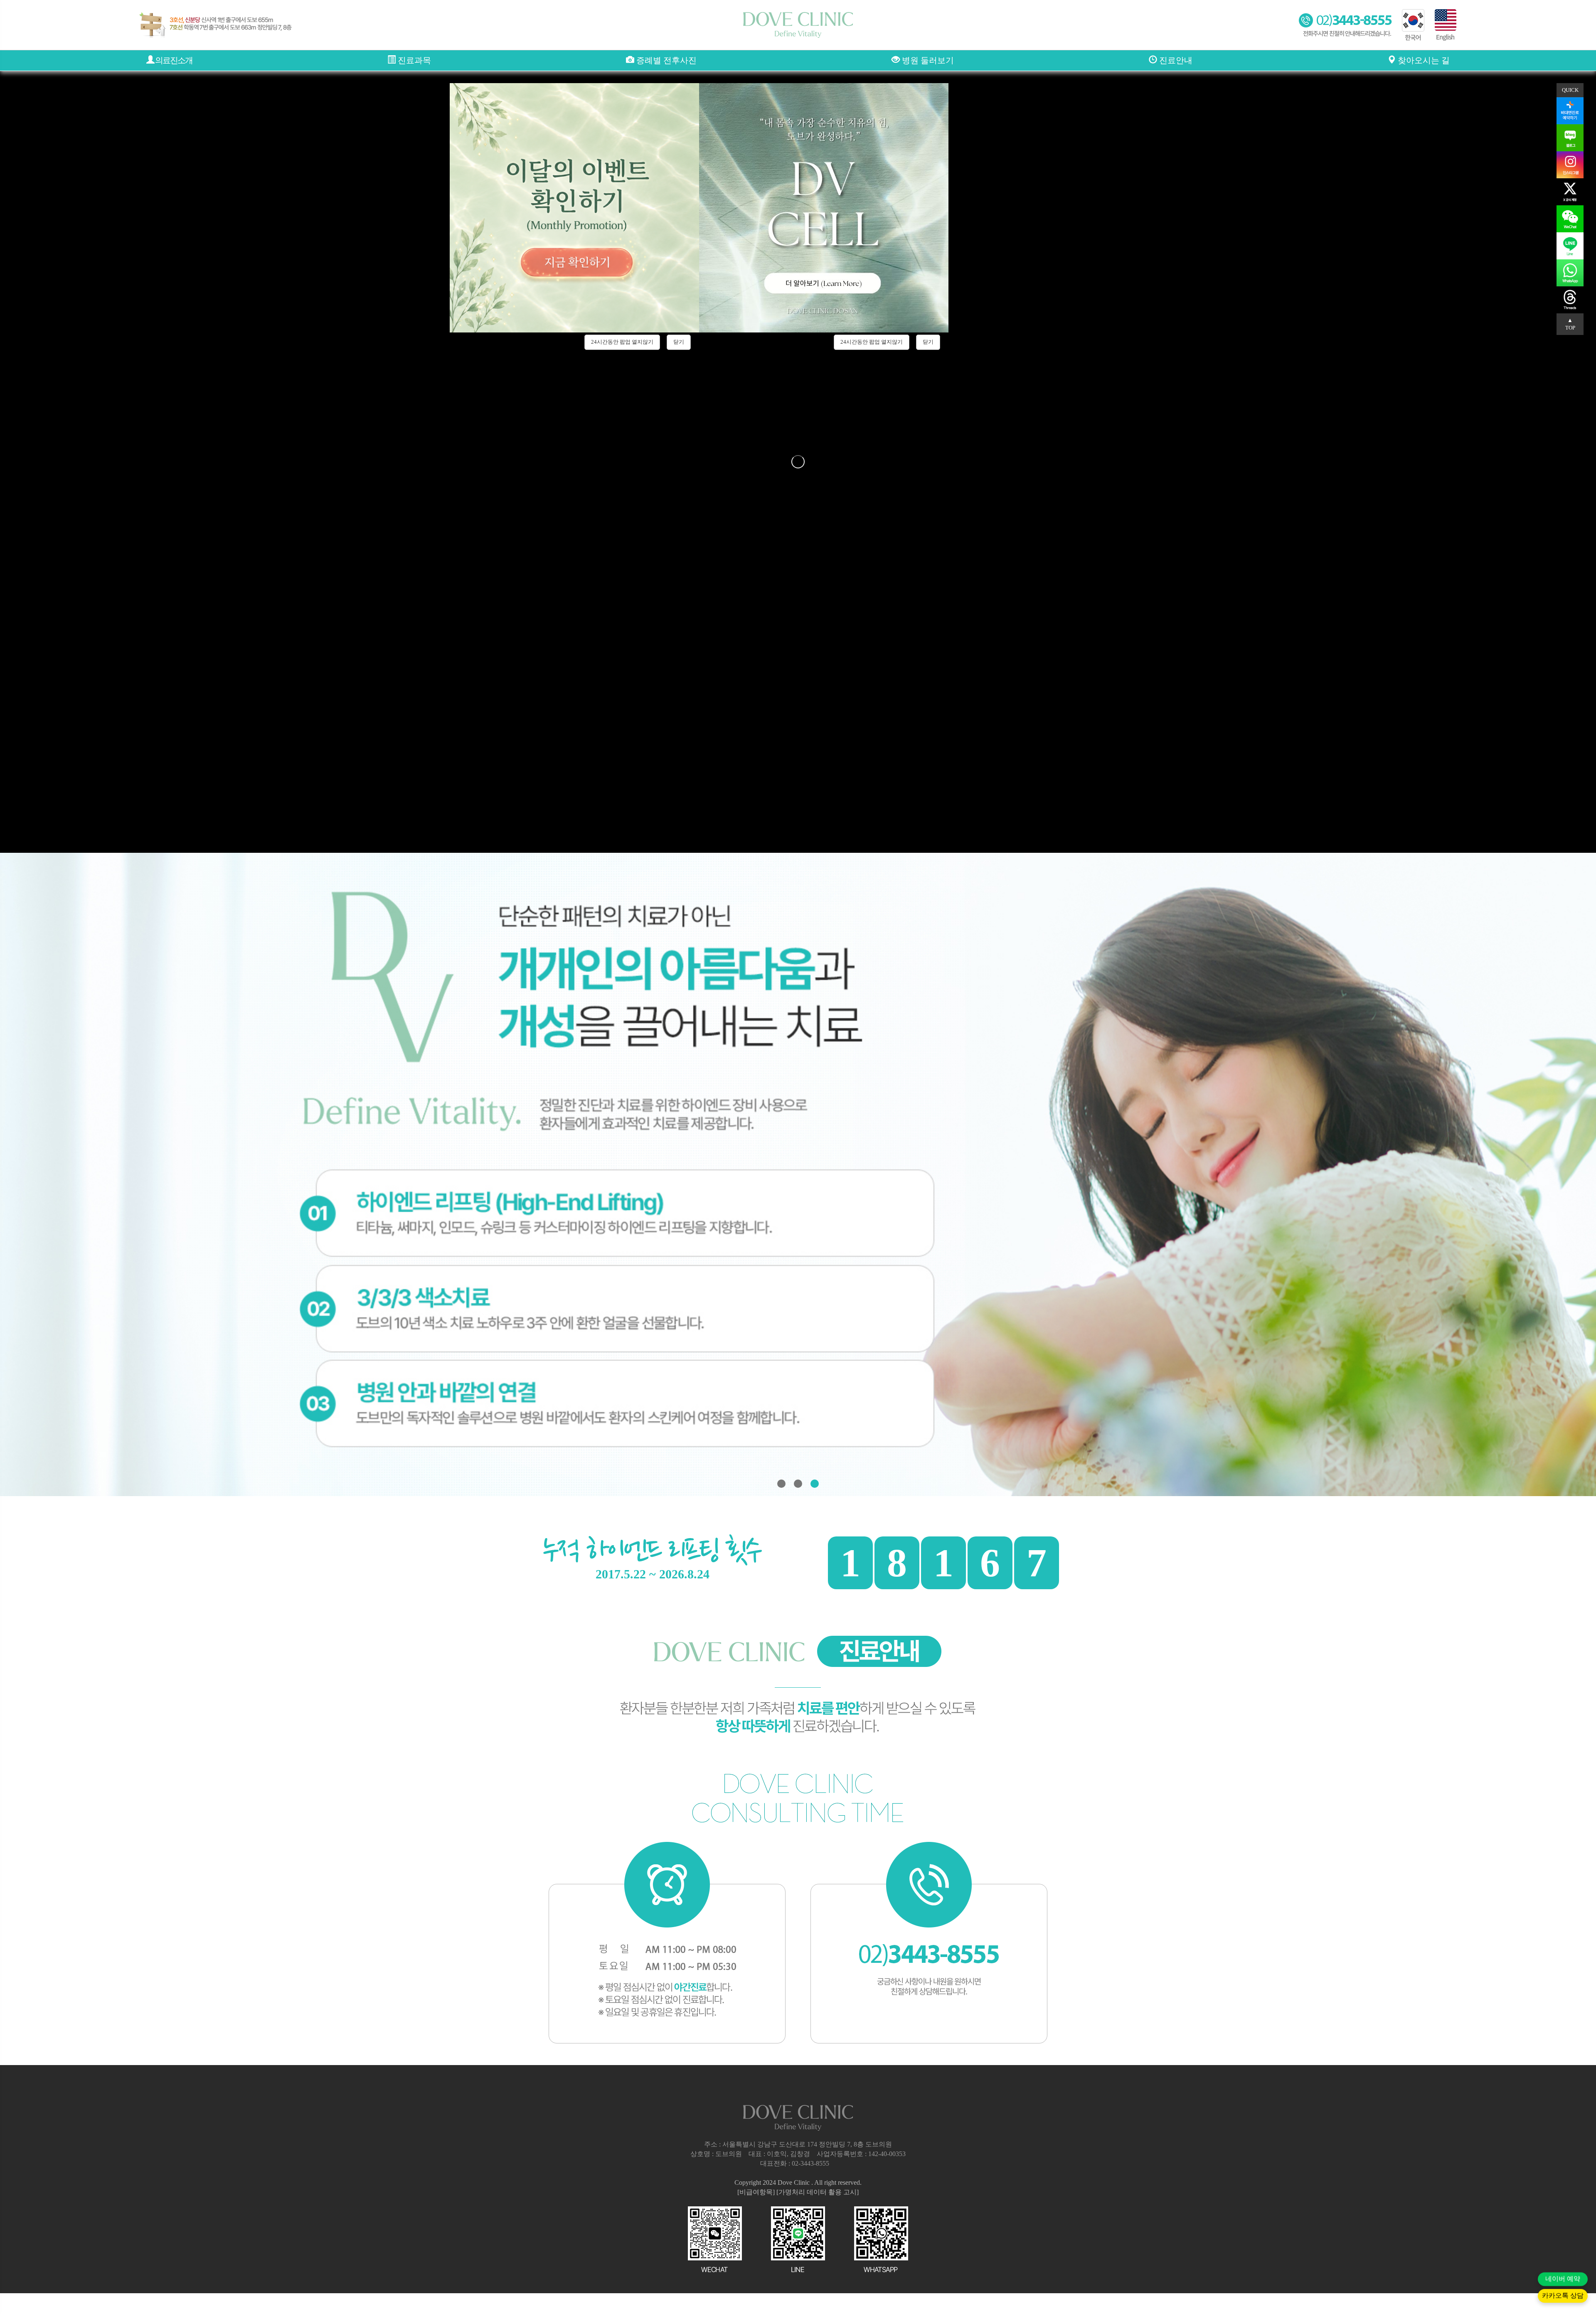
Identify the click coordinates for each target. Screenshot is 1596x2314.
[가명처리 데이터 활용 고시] (818, 2192)
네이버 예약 (1563, 2280)
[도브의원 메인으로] (798, 25)
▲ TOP (1570, 324)
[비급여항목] (756, 2192)
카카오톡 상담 (1563, 2297)
